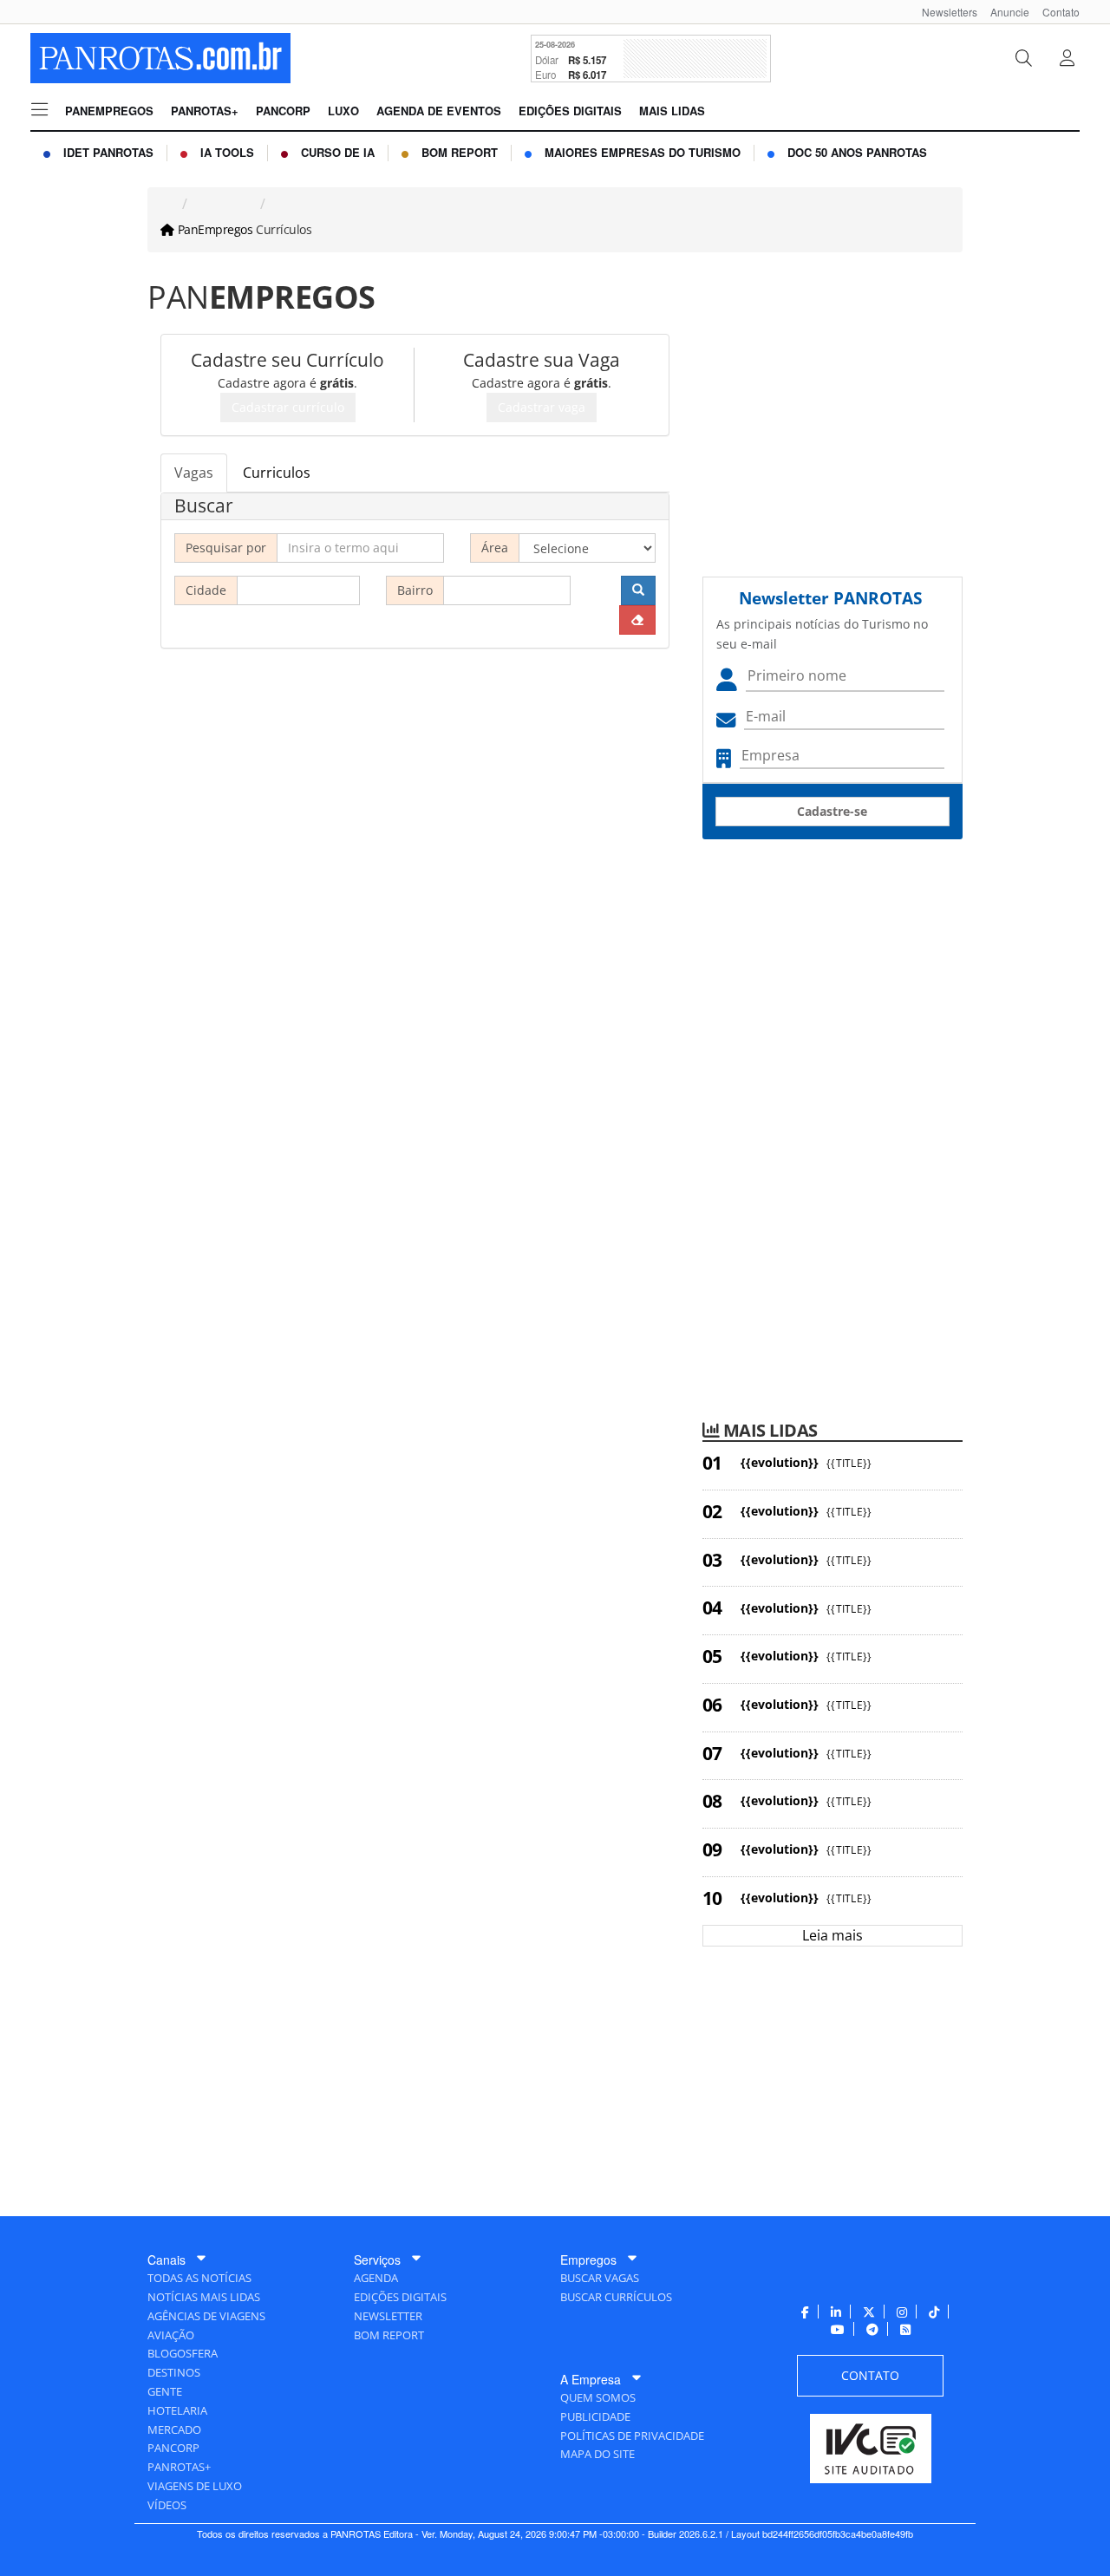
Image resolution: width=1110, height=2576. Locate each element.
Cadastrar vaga (542, 407)
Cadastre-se (832, 811)
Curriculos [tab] (277, 473)
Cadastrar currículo (288, 407)
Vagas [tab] (194, 473)
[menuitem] (943, 12)
